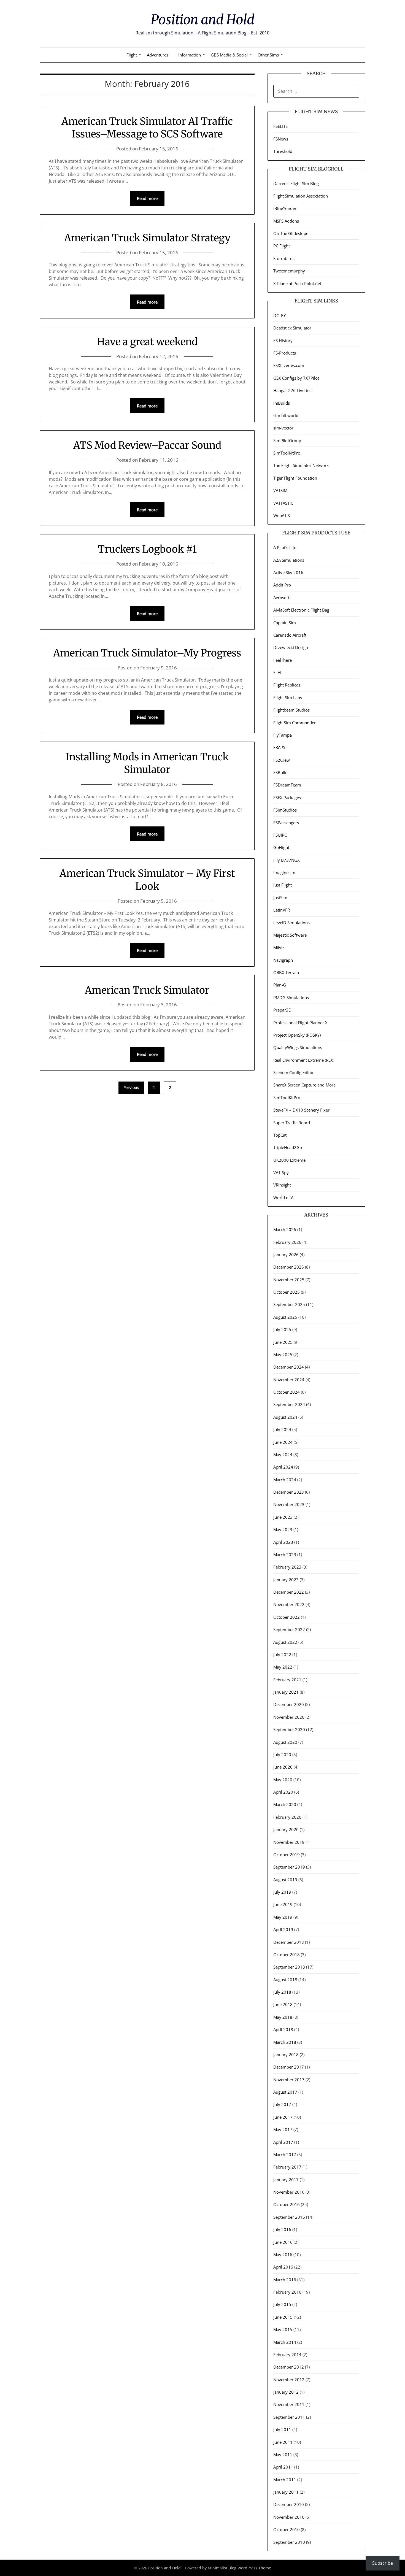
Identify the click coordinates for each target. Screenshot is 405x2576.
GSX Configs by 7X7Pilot (296, 378)
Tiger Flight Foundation (295, 478)
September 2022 (289, 1629)
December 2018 (289, 1942)
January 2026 (286, 1255)
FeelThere (283, 660)
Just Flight (283, 885)
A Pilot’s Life (285, 547)
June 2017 (283, 2117)
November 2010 (289, 2517)
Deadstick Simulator (292, 328)
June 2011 (283, 2442)
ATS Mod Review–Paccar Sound (147, 445)
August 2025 (285, 1317)
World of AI (284, 1198)
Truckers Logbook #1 (147, 549)
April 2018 (283, 2029)
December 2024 (289, 1367)
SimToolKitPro (287, 453)
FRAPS (279, 747)
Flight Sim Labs (288, 698)
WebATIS (282, 515)
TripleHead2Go (288, 1147)
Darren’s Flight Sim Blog (296, 183)
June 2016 (283, 2242)
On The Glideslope (291, 233)
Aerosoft (281, 598)
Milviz (279, 947)
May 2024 (283, 1455)
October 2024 (287, 1392)
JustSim (280, 898)
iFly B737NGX (287, 860)
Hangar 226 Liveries (292, 390)
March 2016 (285, 2280)
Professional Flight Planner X (300, 1023)
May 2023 (283, 1529)
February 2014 (287, 2355)
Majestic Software (290, 935)
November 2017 (289, 2080)
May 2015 (283, 2329)
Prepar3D (282, 1010)
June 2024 (283, 1442)
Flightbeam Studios (291, 710)
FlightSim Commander (295, 723)
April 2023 (283, 1542)
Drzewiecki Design (291, 647)
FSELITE (280, 126)
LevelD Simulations (291, 923)
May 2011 (283, 2455)
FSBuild (280, 772)
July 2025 (282, 1329)
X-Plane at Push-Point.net (297, 283)
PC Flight (282, 246)
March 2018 (285, 2042)
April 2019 (283, 1929)
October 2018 (287, 1955)
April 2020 (283, 1792)
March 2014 (285, 2342)
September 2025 (289, 1304)
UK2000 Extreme (289, 1160)
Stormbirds (284, 258)
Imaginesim (284, 872)
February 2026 (287, 1242)
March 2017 (285, 2155)
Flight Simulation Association (301, 196)
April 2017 (283, 2142)
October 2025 (287, 1292)
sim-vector (283, 428)
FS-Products (285, 353)
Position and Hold (202, 20)
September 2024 (289, 1404)
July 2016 (282, 2229)
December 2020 (289, 1704)
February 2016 (287, 2292)
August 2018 (285, 1980)
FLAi (277, 672)
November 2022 (289, 1604)
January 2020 (286, 1829)
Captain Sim (285, 623)
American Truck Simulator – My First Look (147, 880)
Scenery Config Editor (294, 1072)
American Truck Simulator (147, 990)
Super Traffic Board (292, 1123)
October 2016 (287, 2204)
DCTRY (280, 315)
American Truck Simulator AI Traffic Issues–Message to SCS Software (147, 128)
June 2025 (283, 1342)
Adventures (158, 55)
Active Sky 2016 (288, 572)
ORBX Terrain (286, 972)
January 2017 (286, 2180)
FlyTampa (283, 735)
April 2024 (283, 1467)
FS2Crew (282, 760)
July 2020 (282, 1755)
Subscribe (383, 2563)
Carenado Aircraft (290, 635)
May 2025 (283, 1355)
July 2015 (282, 2304)
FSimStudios (285, 810)
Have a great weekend (147, 342)
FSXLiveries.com (289, 365)
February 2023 (287, 1567)
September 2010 (289, 2542)
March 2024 (285, 1480)
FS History (283, 340)
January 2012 (286, 2392)
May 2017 (283, 2129)
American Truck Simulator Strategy (147, 238)
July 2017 (282, 2104)
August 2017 (285, 2092)
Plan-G (280, 985)
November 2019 (289, 1842)
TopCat (280, 1135)
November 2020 (289, 1717)
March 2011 (285, 2480)
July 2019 (282, 1892)
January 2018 (286, 2055)
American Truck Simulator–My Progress (147, 653)
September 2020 (289, 1729)
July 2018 (282, 1992)
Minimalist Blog (222, 2568)
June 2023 (283, 1517)
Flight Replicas (287, 685)
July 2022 (282, 1655)
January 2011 (286, 2492)
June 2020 (283, 1767)
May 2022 (283, 1667)
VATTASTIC (283, 503)
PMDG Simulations (291, 998)
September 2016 (289, 2217)
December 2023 (289, 1492)
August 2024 (285, 1417)
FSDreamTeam (287, 785)
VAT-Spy (281, 1172)
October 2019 (287, 1855)
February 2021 (287, 1680)
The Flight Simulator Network (301, 465)
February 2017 (287, 2167)
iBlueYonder (285, 208)
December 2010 (289, 2504)
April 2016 (283, 2267)
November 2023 (289, 1504)
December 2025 (289, 1267)
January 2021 (286, 1692)
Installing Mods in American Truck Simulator (147, 763)
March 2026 (285, 1229)
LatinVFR (282, 910)
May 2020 (283, 1780)
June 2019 (283, 1904)
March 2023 (285, 1555)
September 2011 (289, 2417)
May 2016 (283, 2255)
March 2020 (285, 1804)
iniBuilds (282, 403)
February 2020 (287, 1817)
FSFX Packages (287, 798)
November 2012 (289, 2380)
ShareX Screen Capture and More (304, 1085)
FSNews (281, 139)
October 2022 (287, 1617)
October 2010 (287, 2529)
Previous (131, 1087)
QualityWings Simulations (298, 1047)
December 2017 (289, 2067)
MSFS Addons (286, 221)
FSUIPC (280, 835)
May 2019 (283, 1917)
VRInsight (282, 1185)
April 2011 (283, 2467)
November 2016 (289, 2192)
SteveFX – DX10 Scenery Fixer (301, 1110)
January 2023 (286, 1580)
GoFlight (281, 847)
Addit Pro (282, 585)
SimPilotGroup (287, 440)
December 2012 (289, 2367)
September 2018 (289, 1967)
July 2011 (282, 2429)
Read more (147, 198)
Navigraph (283, 960)
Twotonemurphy (289, 271)
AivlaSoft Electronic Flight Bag (301, 610)
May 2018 (283, 2017)
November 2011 (289, 2404)
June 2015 (283, 2317)
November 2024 (289, 1380)
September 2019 (289, 1867)
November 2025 (289, 1280)
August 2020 (285, 1742)
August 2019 (285, 1880)
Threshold (283, 151)
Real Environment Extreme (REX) (304, 1060)
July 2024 (282, 1429)
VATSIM (280, 490)
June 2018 (283, 2004)
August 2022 (285, 1642)
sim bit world (286, 415)
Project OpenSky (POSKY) (297, 1035)
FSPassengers (286, 823)
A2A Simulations (289, 560)
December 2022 (289, 1592)
